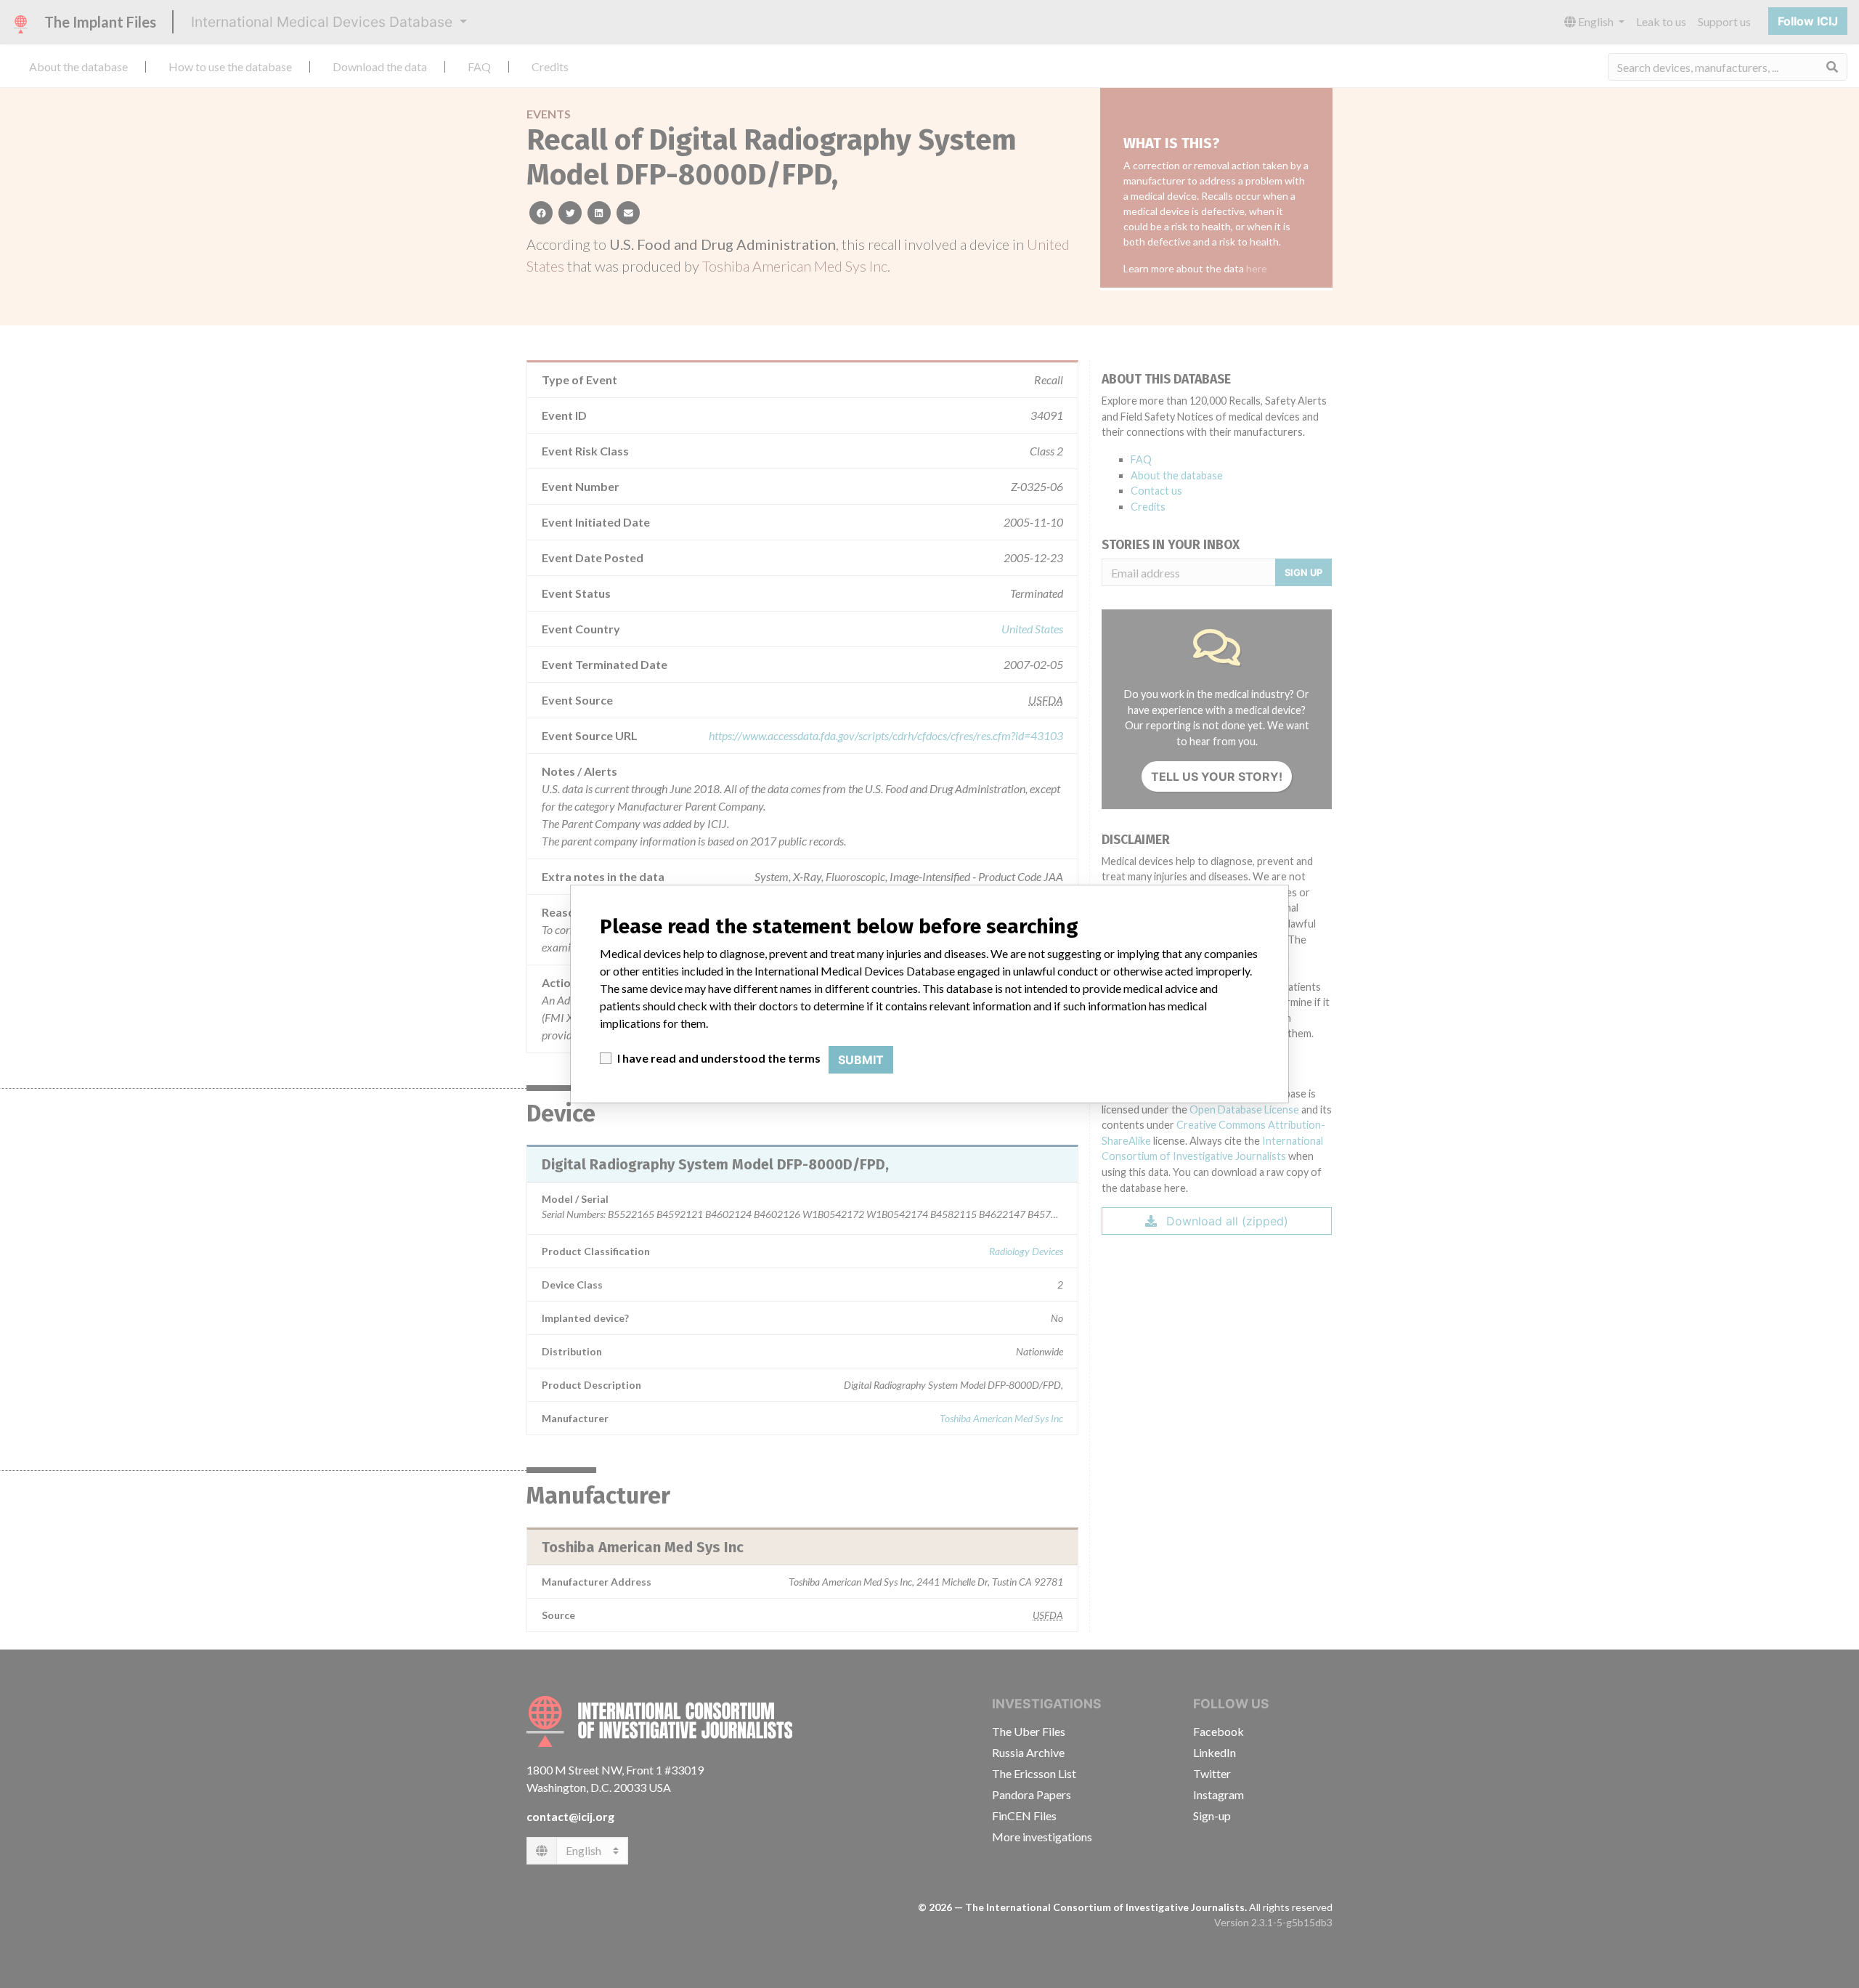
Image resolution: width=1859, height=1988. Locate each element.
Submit (861, 1060)
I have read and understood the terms (719, 1058)
